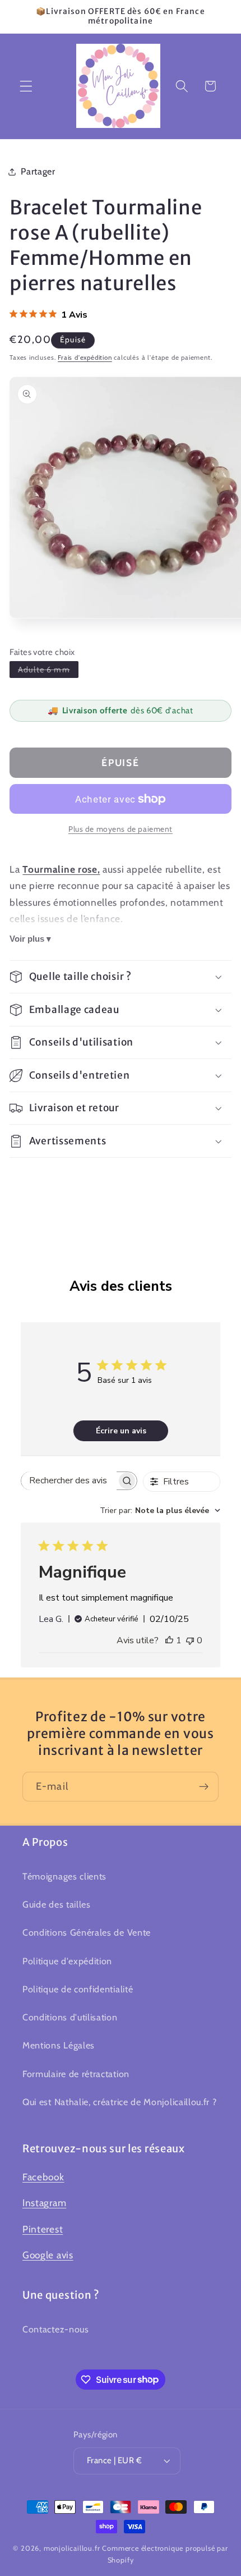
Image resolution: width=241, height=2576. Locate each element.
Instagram (44, 2203)
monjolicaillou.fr (72, 2548)
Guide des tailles (57, 1904)
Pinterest (43, 2229)
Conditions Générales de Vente (87, 1932)
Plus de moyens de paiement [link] (121, 829)
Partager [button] (38, 171)
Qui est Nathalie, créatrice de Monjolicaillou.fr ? (120, 2102)
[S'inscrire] (204, 1787)
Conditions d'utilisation (70, 2017)
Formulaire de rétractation (76, 2074)
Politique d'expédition (67, 1961)
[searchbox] (69, 1481)
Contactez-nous (56, 2329)
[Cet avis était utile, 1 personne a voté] (169, 1640)
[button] (26, 86)
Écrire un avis (121, 1431)
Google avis (48, 2255)
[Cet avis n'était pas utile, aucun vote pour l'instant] (190, 1640)
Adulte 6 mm (48, 669)
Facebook (43, 2177)
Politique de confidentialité (78, 1989)
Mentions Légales (59, 2045)
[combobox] (160, 1511)
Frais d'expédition (85, 357)
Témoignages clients (64, 1876)
